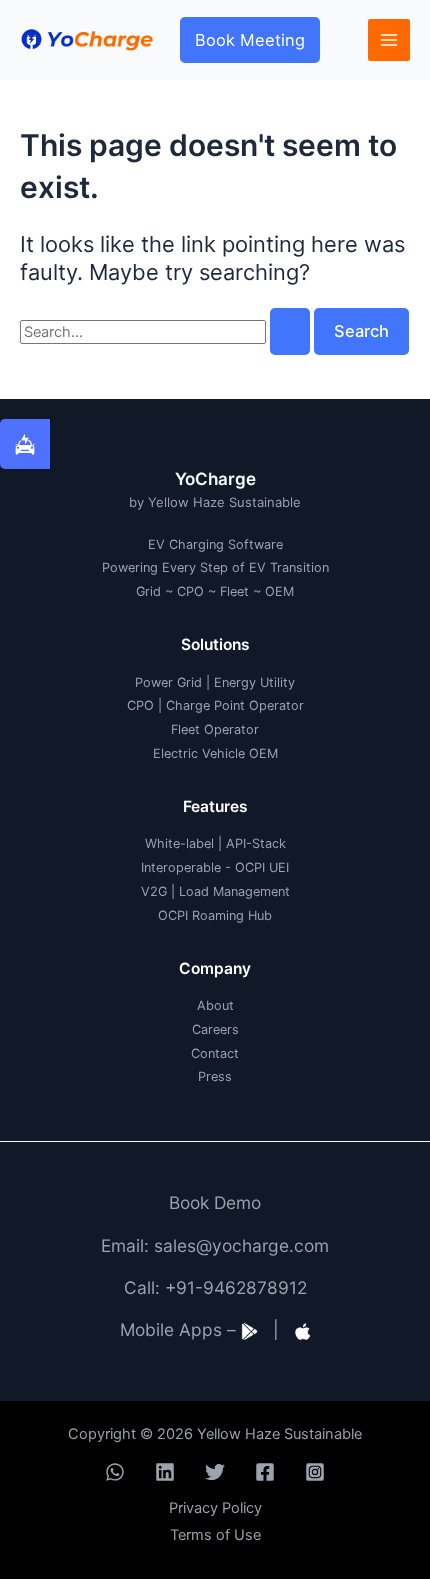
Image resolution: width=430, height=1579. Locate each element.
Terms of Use (215, 1535)
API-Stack (256, 843)
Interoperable (181, 867)
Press (215, 1076)
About (215, 1005)
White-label (179, 843)
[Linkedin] (165, 1472)
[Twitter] (215, 1472)
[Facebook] (265, 1472)
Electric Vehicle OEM (215, 753)
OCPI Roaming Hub (215, 915)
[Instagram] (315, 1472)
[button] (250, 40)
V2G (154, 891)
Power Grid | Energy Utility (215, 682)
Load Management (234, 891)
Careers (215, 1029)
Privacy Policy (215, 1508)
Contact (215, 1053)
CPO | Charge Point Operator (215, 705)
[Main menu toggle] (389, 40)
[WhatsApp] (115, 1472)
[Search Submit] (290, 331)
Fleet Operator (215, 729)
